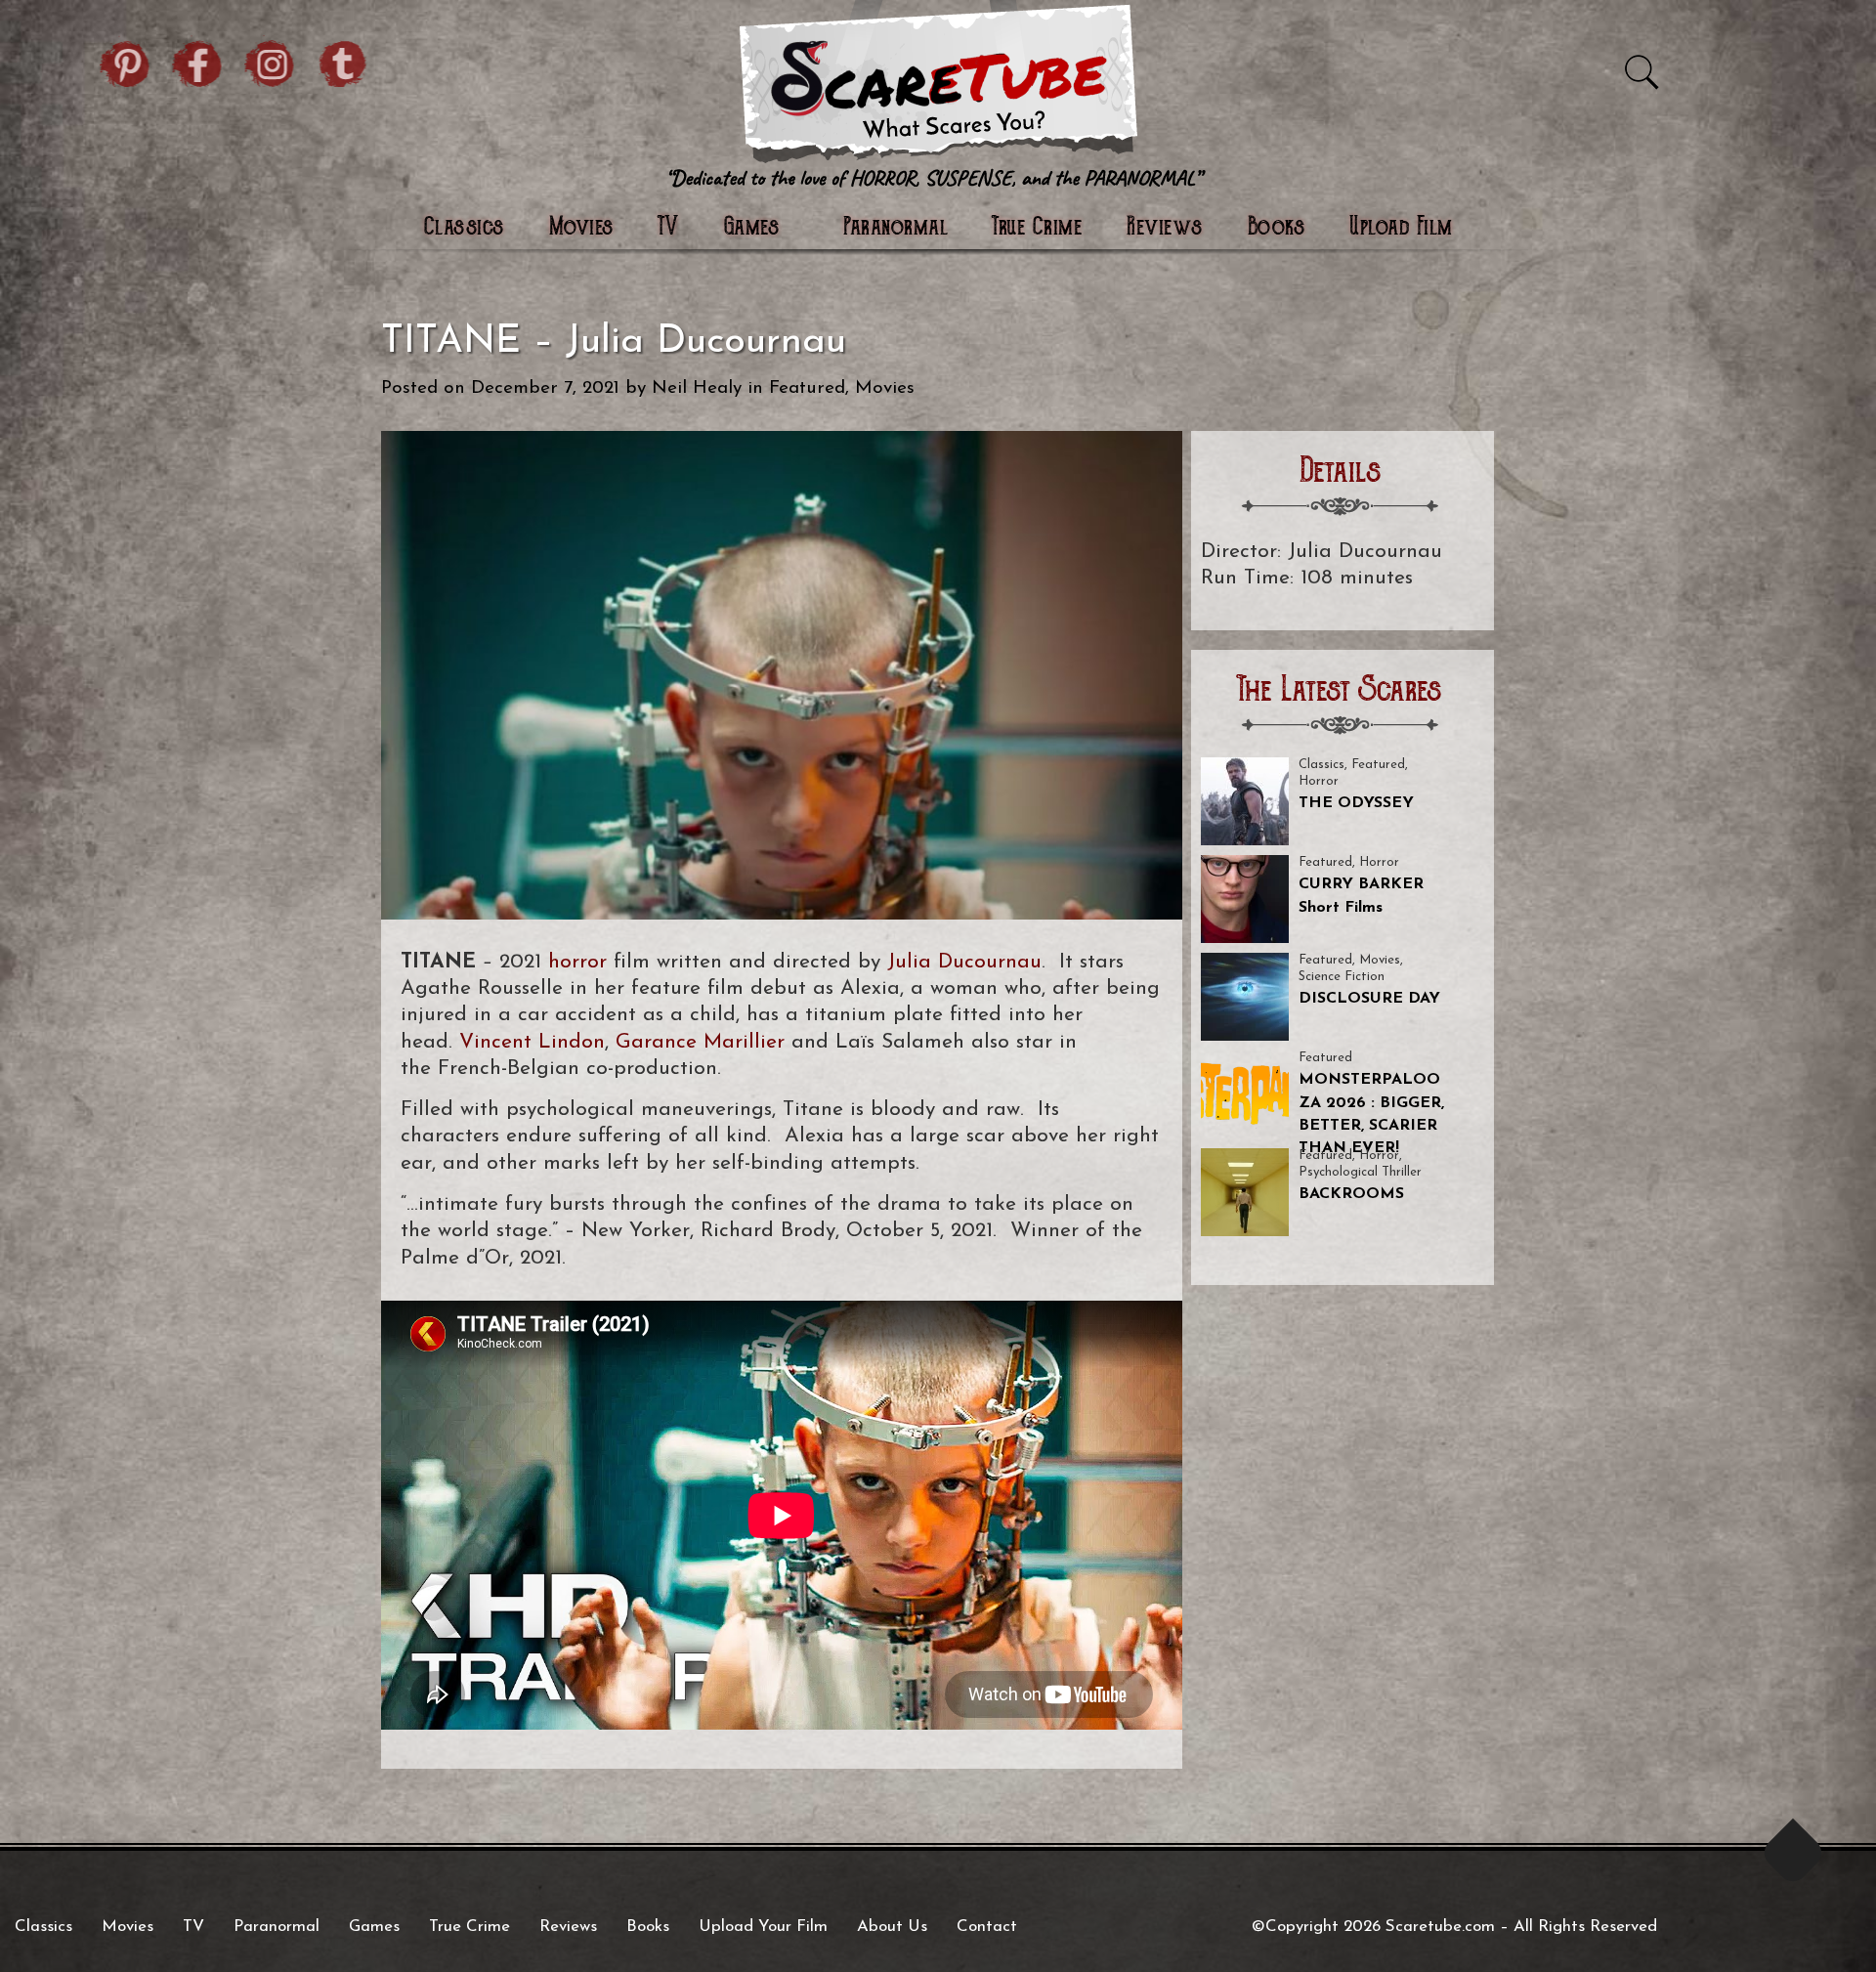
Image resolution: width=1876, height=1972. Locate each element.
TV (669, 228)
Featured (807, 388)
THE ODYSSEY (1356, 803)
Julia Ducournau (964, 962)
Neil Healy (697, 388)
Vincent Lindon (532, 1042)
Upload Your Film (763, 1927)
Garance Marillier (700, 1042)
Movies (581, 228)
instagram (271, 61)
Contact (987, 1927)
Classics (464, 228)
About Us (892, 1927)
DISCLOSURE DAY (1369, 999)
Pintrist (126, 61)
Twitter (343, 61)
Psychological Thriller (1360, 1172)
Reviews (1165, 228)
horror (577, 962)
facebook (198, 61)
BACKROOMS (1351, 1194)
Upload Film (1401, 228)
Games (374, 1927)
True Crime (1037, 228)
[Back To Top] (1793, 1853)
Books (1277, 228)
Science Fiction (1342, 977)
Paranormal (895, 228)
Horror (1319, 781)
